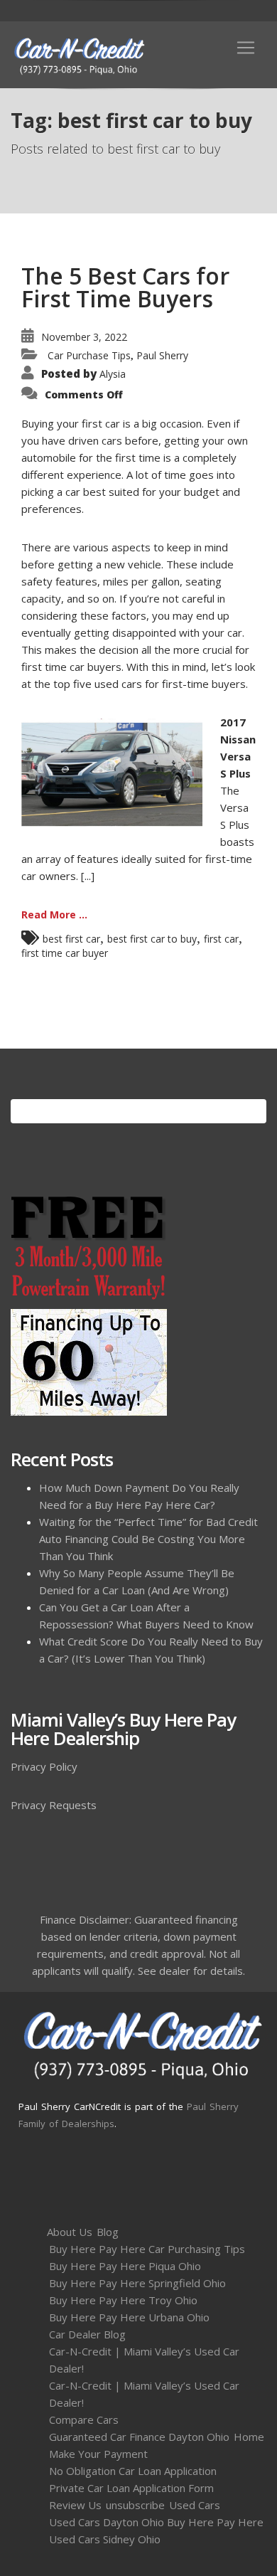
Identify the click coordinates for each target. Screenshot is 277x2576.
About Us (70, 2232)
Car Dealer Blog (87, 2334)
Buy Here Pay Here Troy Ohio (123, 2300)
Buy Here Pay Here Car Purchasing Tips (147, 2249)
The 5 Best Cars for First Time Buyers (125, 287)
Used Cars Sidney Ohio (105, 2539)
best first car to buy (152, 939)
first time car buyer (65, 953)
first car (221, 939)
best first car (71, 939)
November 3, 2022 (84, 337)
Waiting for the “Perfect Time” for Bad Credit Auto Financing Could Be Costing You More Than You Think (148, 1539)
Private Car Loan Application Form (131, 2488)
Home (249, 2437)
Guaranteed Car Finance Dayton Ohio (139, 2437)
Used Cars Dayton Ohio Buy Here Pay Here (156, 2522)
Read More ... (54, 915)
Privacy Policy (44, 1766)
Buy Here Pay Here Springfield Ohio (137, 2283)
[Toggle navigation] (246, 48)
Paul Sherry (162, 355)
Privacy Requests (54, 1805)
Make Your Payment (98, 2454)
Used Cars (195, 2505)
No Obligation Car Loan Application (133, 2471)
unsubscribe (135, 2505)
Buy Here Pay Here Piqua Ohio (125, 2266)
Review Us (75, 2505)
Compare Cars (84, 2419)
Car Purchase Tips (89, 355)
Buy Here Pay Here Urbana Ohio (129, 2317)
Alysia (113, 374)
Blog (108, 2232)
